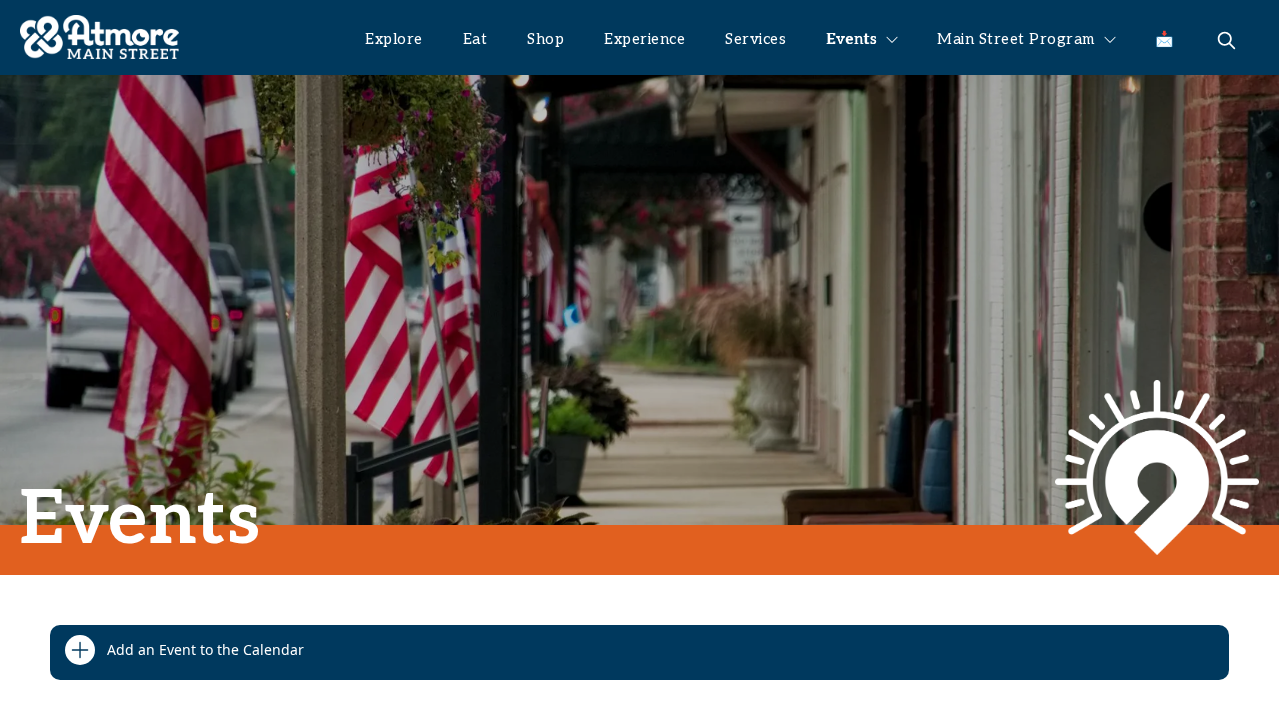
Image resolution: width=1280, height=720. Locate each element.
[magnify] (1226, 40)
